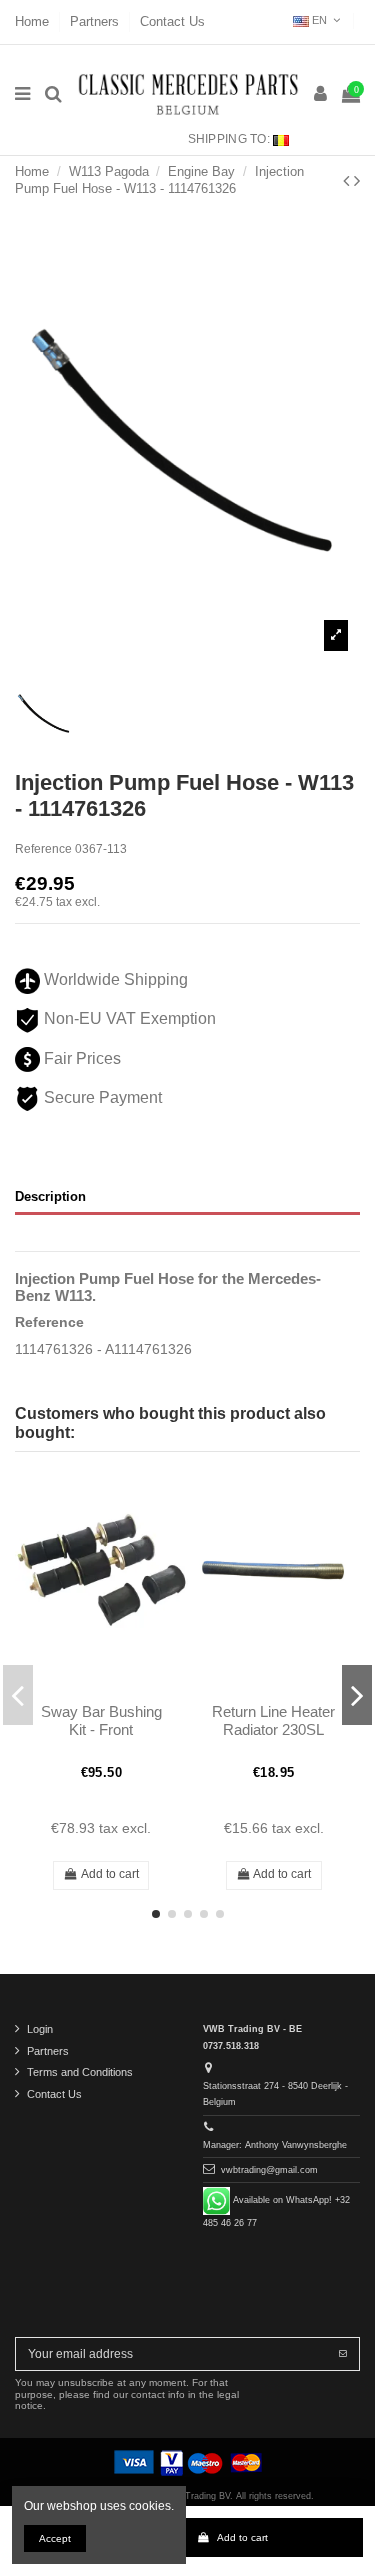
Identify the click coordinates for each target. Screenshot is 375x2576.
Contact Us (172, 21)
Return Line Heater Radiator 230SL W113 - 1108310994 (273, 1730)
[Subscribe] (343, 2354)
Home (34, 21)
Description (50, 1196)
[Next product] (357, 181)
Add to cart (242, 2538)
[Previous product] (348, 181)
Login (40, 2029)
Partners (96, 21)
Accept (55, 2539)
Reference (43, 849)
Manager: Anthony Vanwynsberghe (275, 2145)
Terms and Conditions (80, 2072)
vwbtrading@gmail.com (269, 2170)
